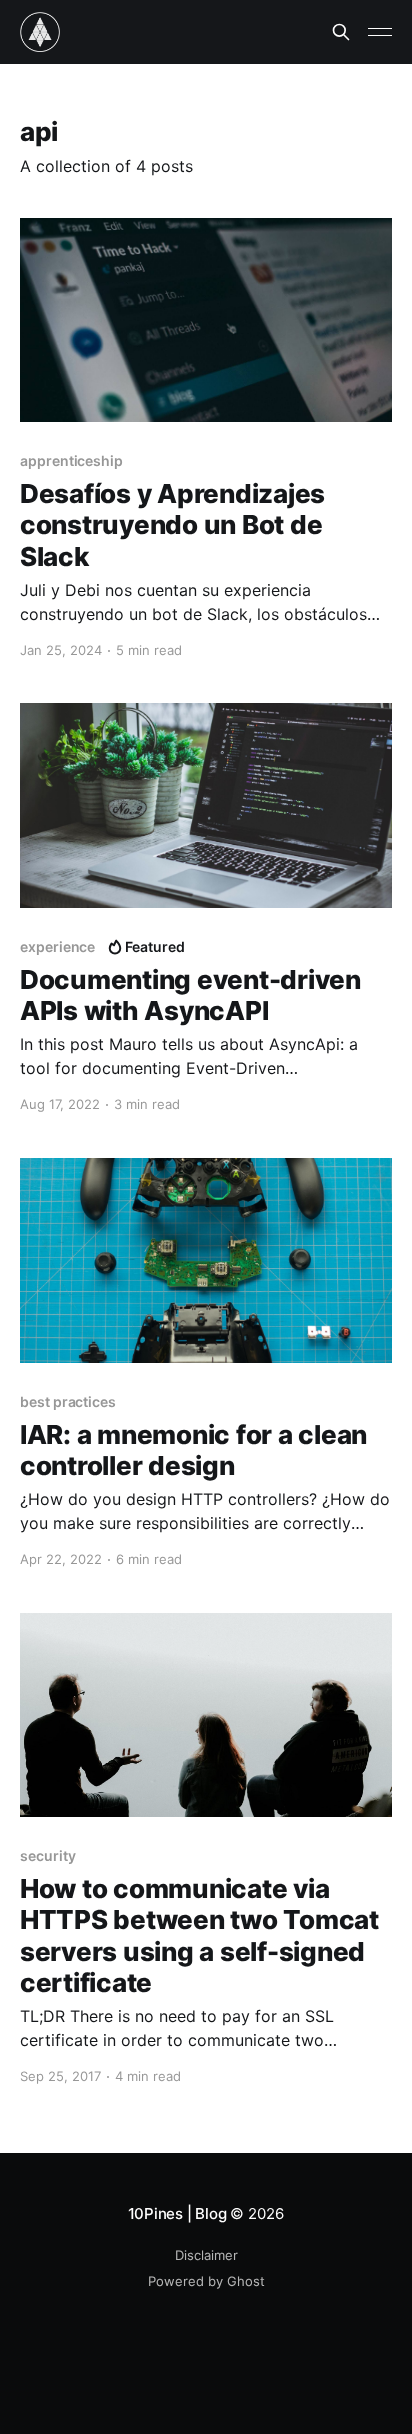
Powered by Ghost (206, 2281)
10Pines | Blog (177, 2213)
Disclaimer (206, 2255)
